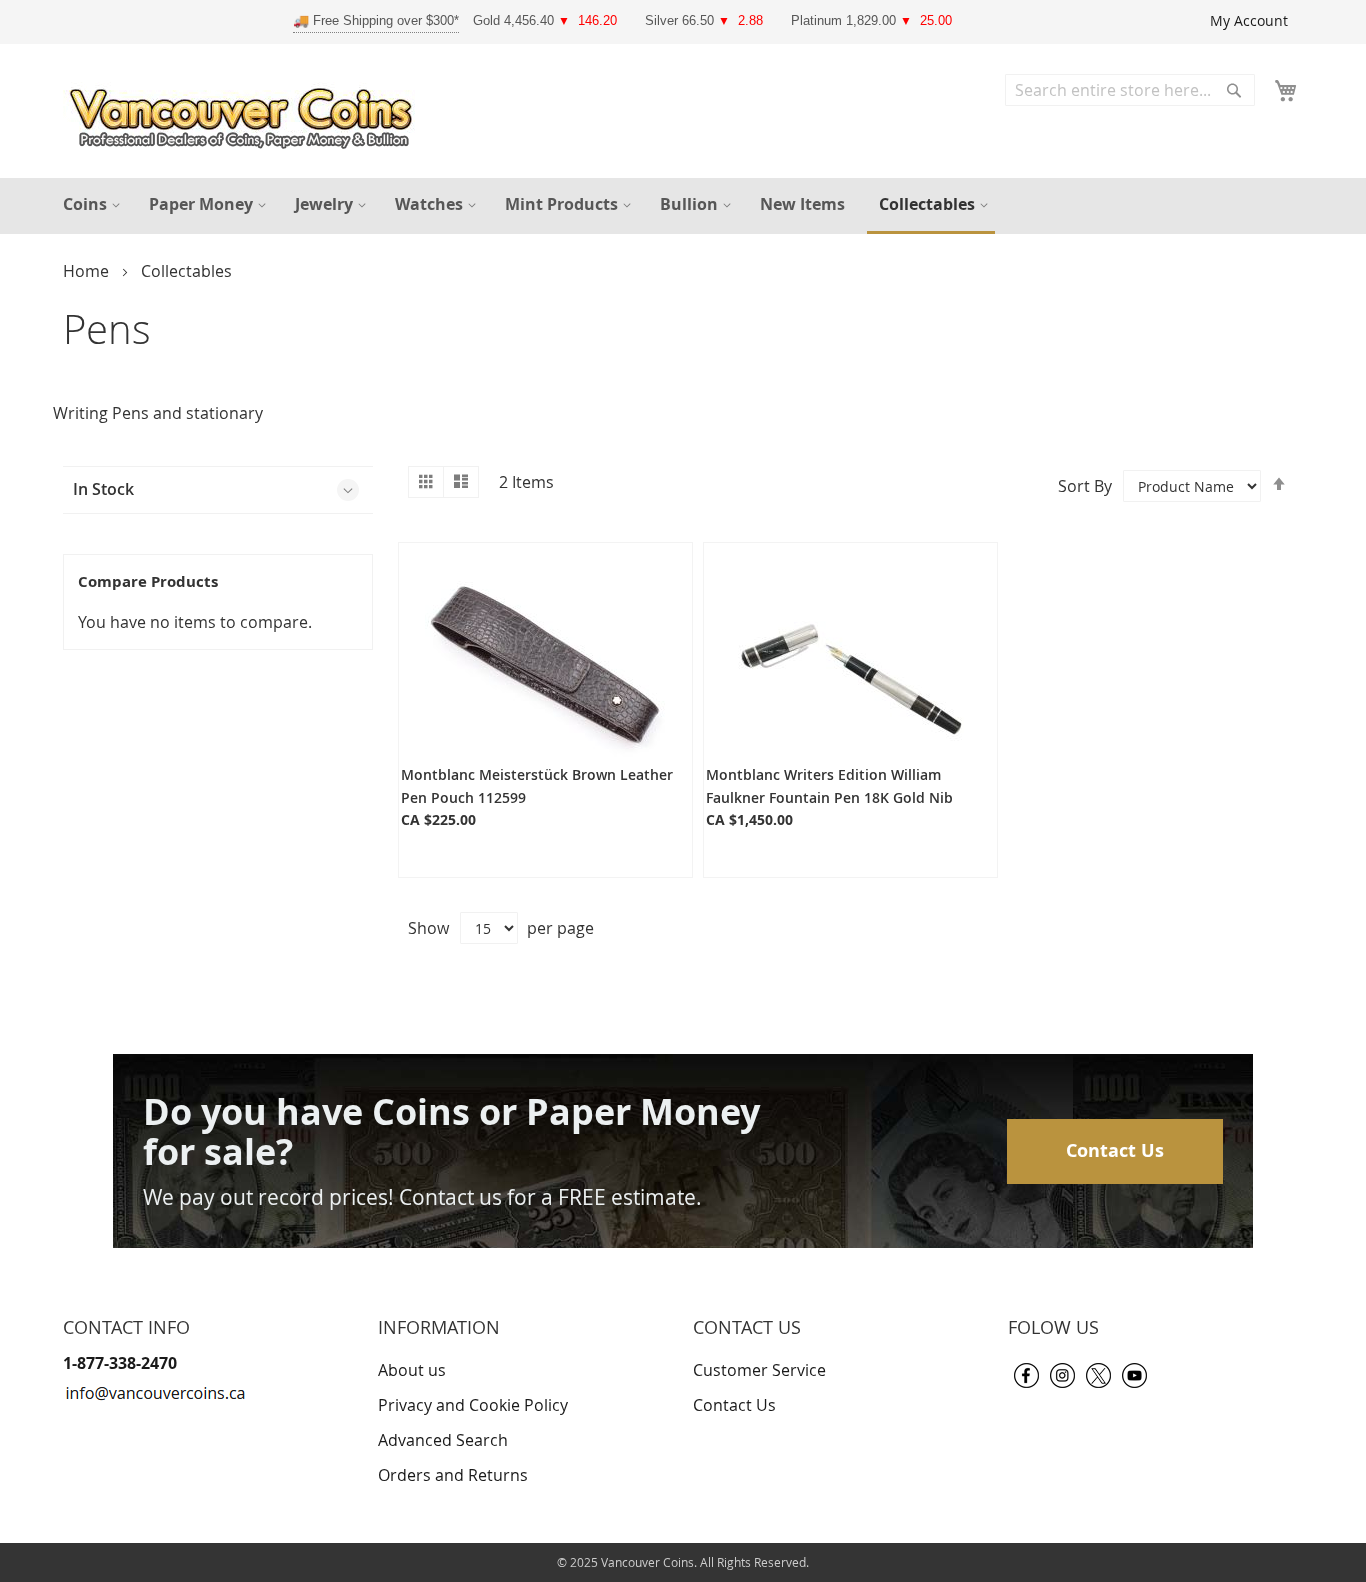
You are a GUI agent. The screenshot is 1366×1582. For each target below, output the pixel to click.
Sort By (1085, 486)
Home (88, 271)
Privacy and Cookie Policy (473, 1405)
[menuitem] (89, 204)
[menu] (683, 206)
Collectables (186, 271)
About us (412, 1370)
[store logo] (246, 113)
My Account (1249, 20)
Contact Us (1115, 1150)
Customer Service (759, 1370)
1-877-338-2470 (120, 1363)
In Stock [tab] (103, 489)
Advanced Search (443, 1440)
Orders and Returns (453, 1475)
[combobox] (1130, 90)
